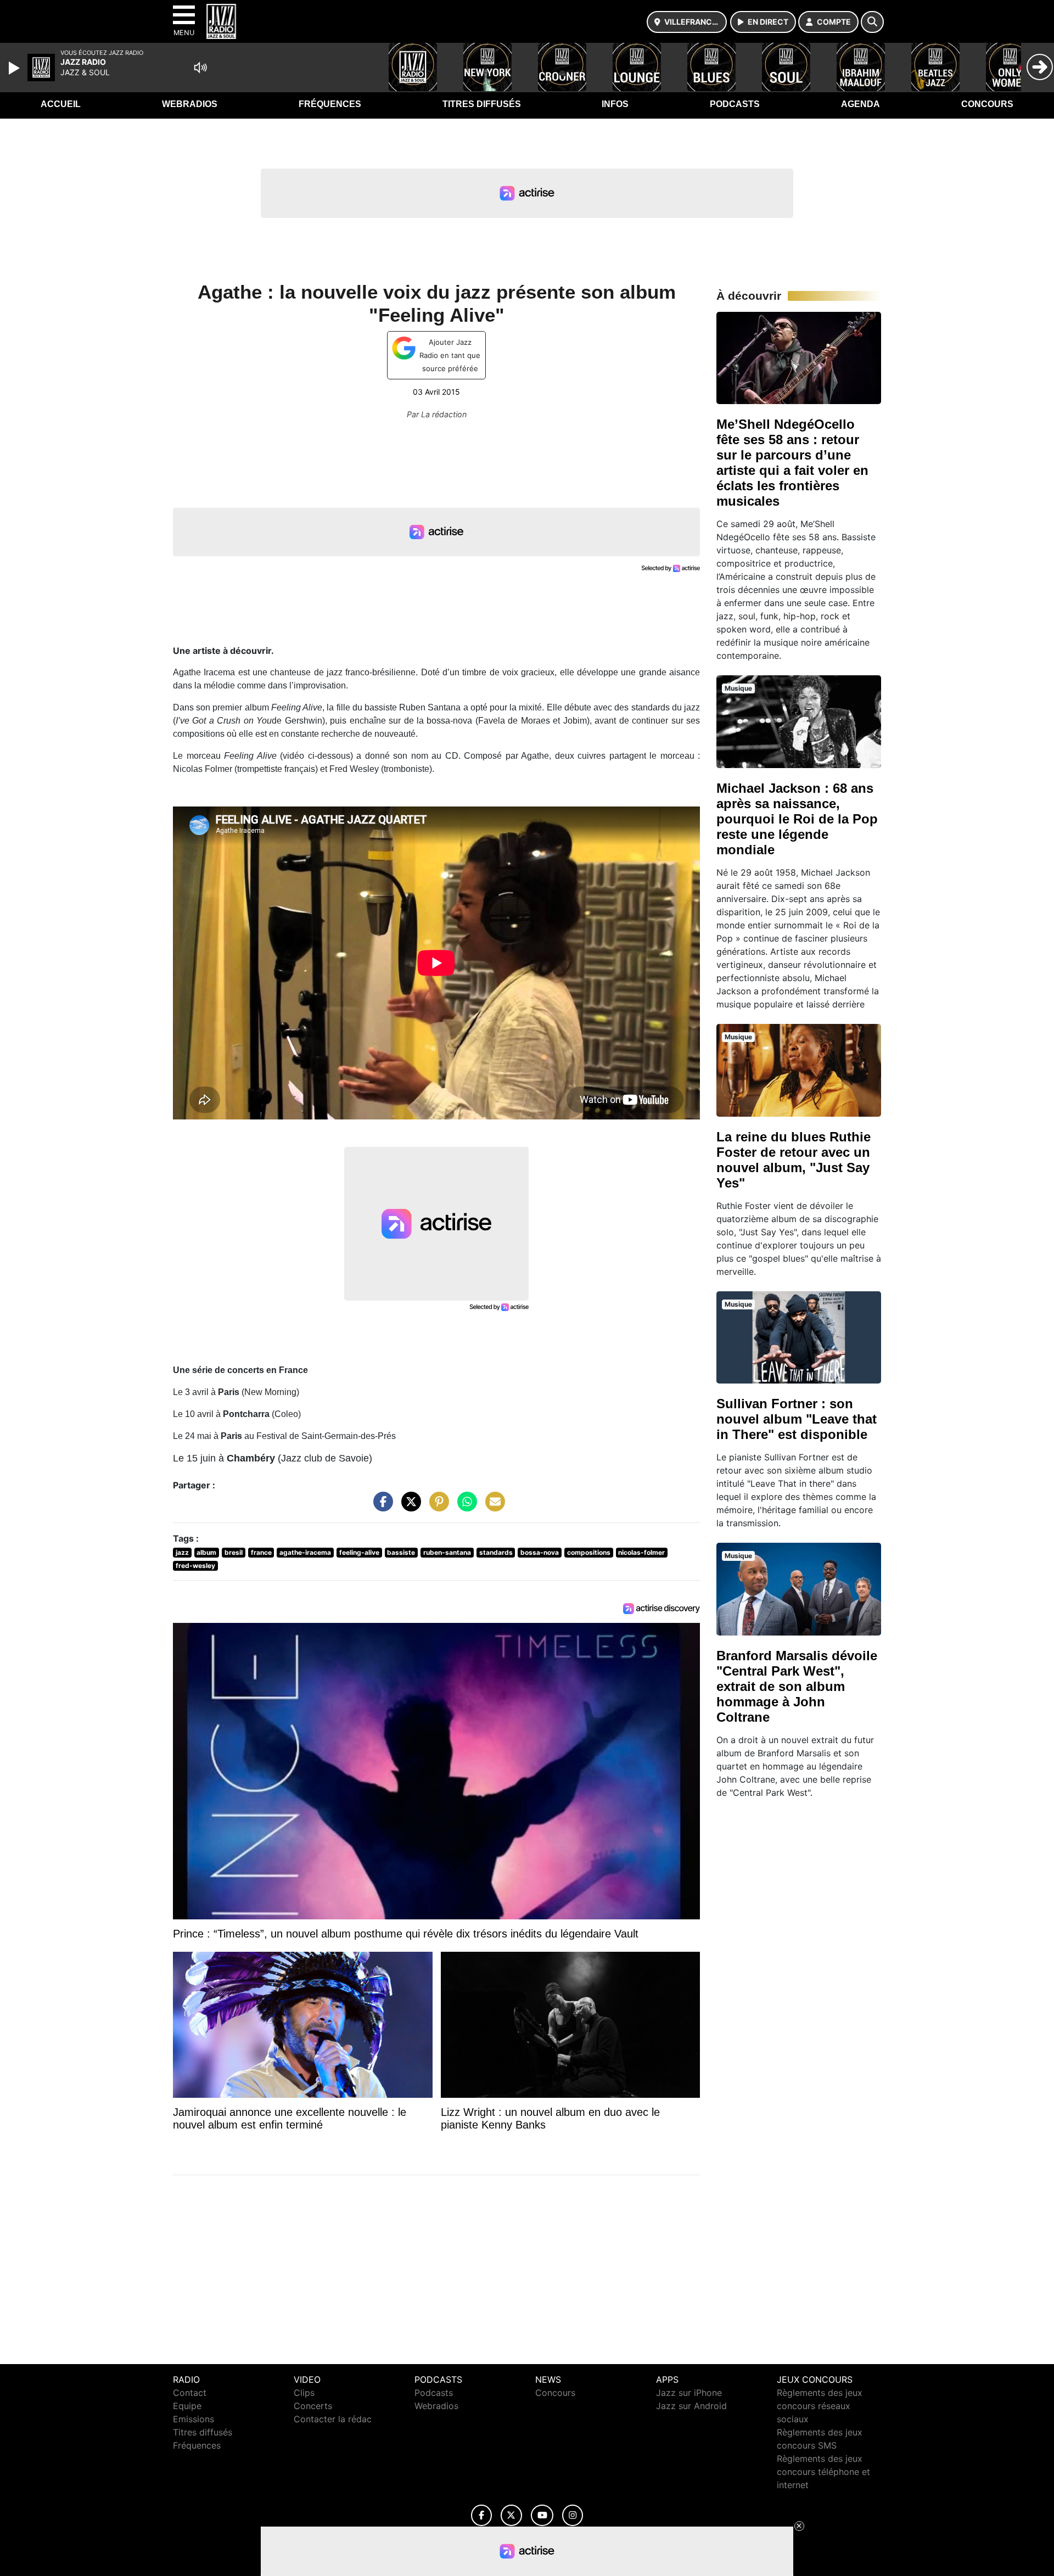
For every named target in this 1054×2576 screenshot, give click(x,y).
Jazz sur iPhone (689, 2393)
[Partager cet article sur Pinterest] (436, 1507)
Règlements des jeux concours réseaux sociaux (820, 2406)
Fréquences (330, 104)
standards (496, 1552)
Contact (190, 2393)
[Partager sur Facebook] (380, 1507)
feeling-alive (359, 1552)
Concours (987, 104)
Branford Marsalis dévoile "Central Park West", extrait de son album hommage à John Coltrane (797, 1686)
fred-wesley (195, 1566)
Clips (304, 2393)
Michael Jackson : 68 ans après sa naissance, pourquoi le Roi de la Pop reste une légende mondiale (797, 819)
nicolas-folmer (641, 1552)
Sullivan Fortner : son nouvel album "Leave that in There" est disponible (797, 1419)
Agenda (860, 104)
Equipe (187, 2406)
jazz (182, 1552)
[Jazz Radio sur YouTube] (542, 2515)
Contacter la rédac (333, 2419)
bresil (234, 1552)
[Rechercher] (872, 22)
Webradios (190, 104)
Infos (615, 104)
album (206, 1552)
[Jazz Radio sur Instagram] (573, 2515)
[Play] (15, 68)
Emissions (194, 2419)
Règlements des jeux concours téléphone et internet (823, 2472)
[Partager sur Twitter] (408, 1507)
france (261, 1552)
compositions (589, 1552)
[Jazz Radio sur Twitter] (511, 2515)
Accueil (61, 104)
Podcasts (735, 104)
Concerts (313, 2406)
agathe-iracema (305, 1552)
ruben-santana (447, 1552)
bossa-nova (540, 1552)
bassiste (401, 1552)
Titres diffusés (482, 104)
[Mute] (200, 68)
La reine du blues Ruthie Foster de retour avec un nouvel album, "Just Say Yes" (794, 1160)
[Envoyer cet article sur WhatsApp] (464, 1507)
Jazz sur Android (691, 2406)
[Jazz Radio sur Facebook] (481, 2515)
